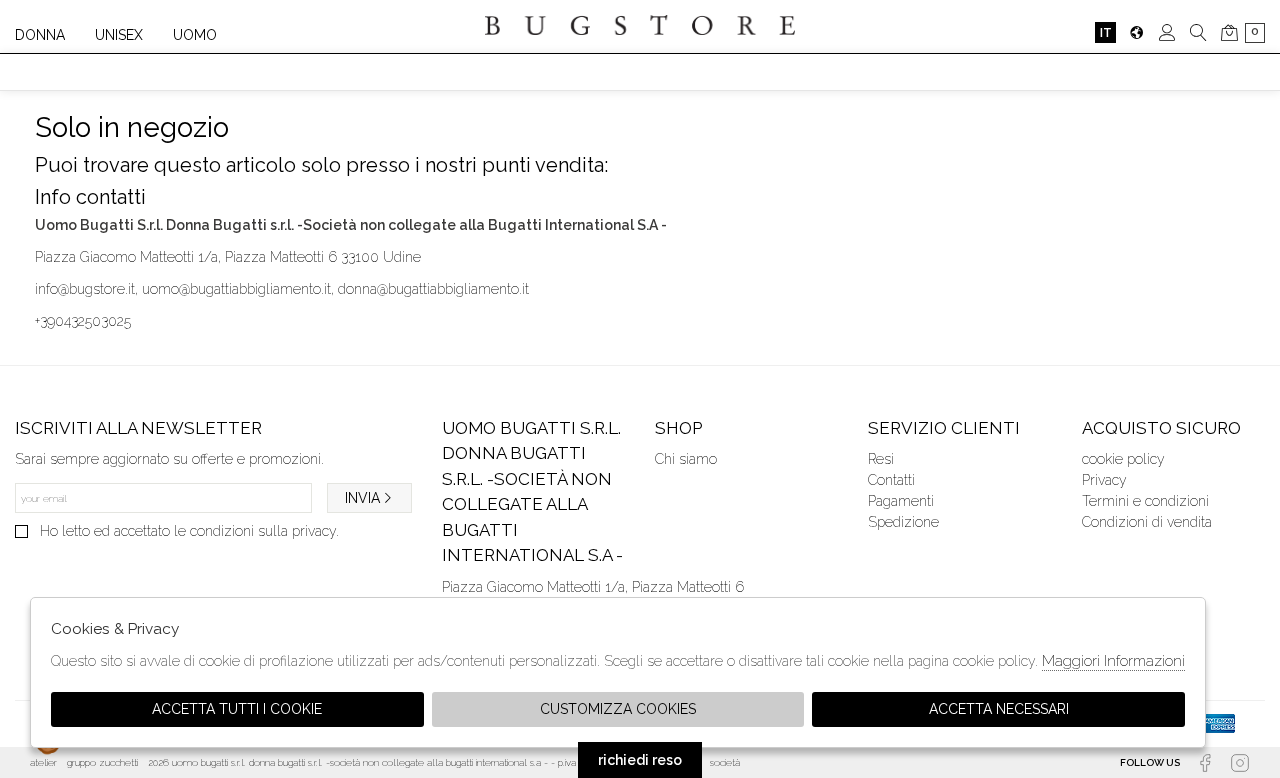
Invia (362, 498)
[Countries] (1136, 32)
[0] (1229, 32)
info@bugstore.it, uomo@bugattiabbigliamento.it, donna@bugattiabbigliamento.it (282, 289)
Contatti (891, 480)
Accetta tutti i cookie (237, 709)
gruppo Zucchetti (102, 762)
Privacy (1104, 480)
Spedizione (903, 522)
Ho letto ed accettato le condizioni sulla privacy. (189, 531)
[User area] (1167, 32)
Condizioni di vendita (1147, 522)
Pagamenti (901, 501)
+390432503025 (83, 321)
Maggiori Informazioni (1113, 661)
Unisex (119, 35)
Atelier (43, 762)
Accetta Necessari (999, 709)
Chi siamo (686, 459)
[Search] (1198, 32)
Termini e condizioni (1145, 501)
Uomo (195, 35)
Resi (881, 459)
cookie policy (1123, 459)
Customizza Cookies (618, 709)
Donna (40, 35)
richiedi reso (640, 760)
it (1106, 32)
